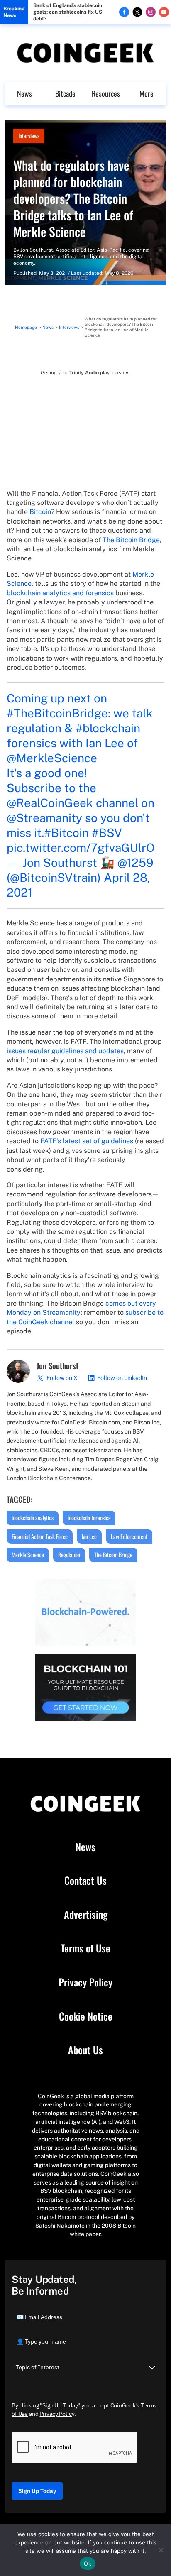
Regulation (69, 1555)
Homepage (26, 327)
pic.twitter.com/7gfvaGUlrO (81, 848)
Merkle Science (28, 1555)
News (24, 93)
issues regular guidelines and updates (65, 1051)
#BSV (107, 833)
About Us (85, 2050)
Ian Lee (89, 1536)
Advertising (86, 1915)
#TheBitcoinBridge (57, 713)
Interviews (29, 136)
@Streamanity (44, 818)
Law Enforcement (129, 1536)
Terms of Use (85, 1948)
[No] (161, 2550)
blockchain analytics (33, 1518)
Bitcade (65, 93)
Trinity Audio (84, 373)
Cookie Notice (86, 2016)
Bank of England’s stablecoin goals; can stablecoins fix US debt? (68, 12)
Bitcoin (40, 512)
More (147, 93)
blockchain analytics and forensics (60, 593)
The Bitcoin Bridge (131, 540)
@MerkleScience (52, 758)
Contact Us (85, 1881)
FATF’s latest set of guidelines (87, 1141)
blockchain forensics (89, 1518)
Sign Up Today (37, 2491)
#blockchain (108, 728)
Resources (106, 93)
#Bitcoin (66, 833)
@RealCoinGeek (50, 803)
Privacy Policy (85, 1982)
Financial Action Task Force (40, 1536)
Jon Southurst (37, 250)
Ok (88, 2564)
